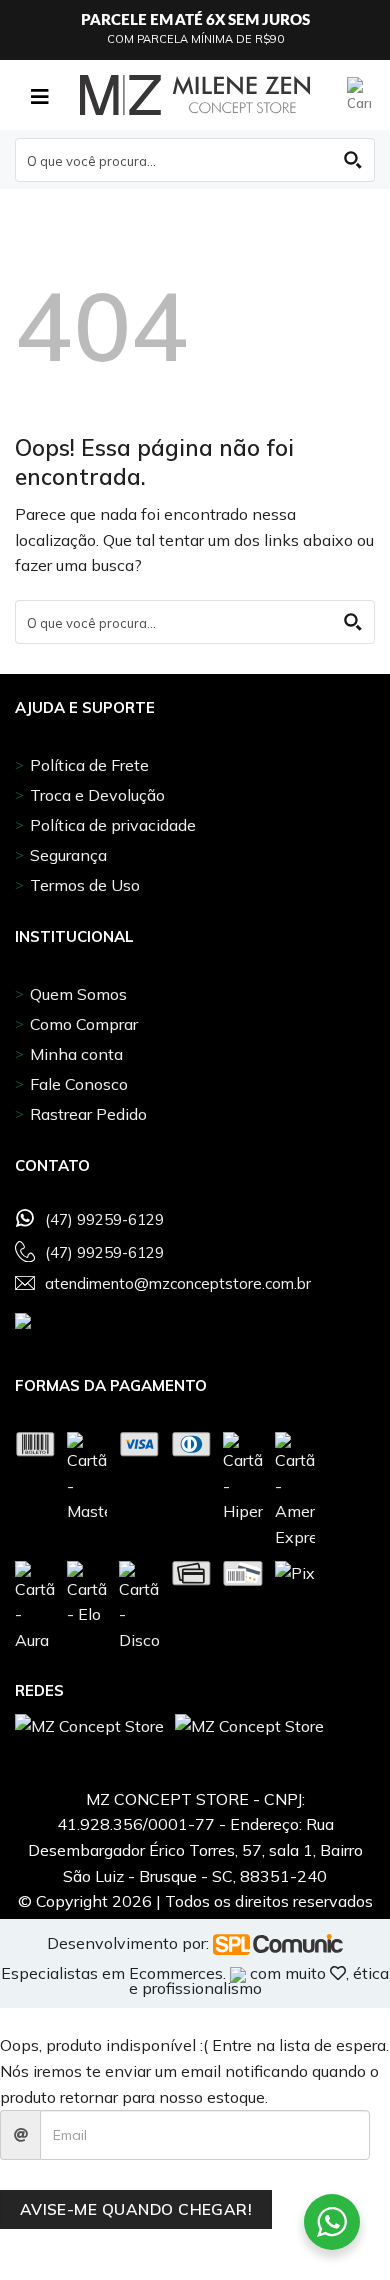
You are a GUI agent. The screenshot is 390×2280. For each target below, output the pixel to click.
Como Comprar (84, 1024)
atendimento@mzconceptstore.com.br (178, 1284)
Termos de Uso (85, 885)
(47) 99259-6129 (104, 1220)
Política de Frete (89, 765)
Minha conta (76, 1054)
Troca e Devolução (97, 795)
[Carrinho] (361, 95)
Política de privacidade (113, 825)
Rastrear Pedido (88, 1114)
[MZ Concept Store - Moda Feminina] (195, 95)
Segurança (68, 855)
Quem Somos (78, 994)
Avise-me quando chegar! (136, 2209)
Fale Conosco (79, 1084)
